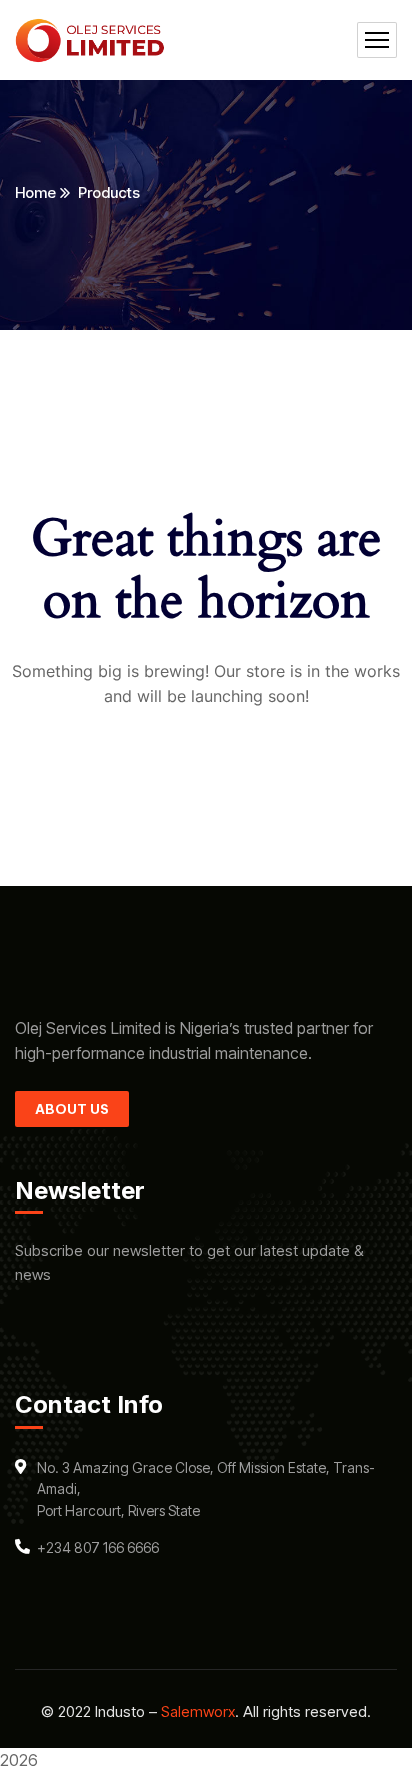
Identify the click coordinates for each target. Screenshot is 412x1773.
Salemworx (198, 1711)
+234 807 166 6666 (98, 1547)
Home (35, 192)
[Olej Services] (90, 40)
